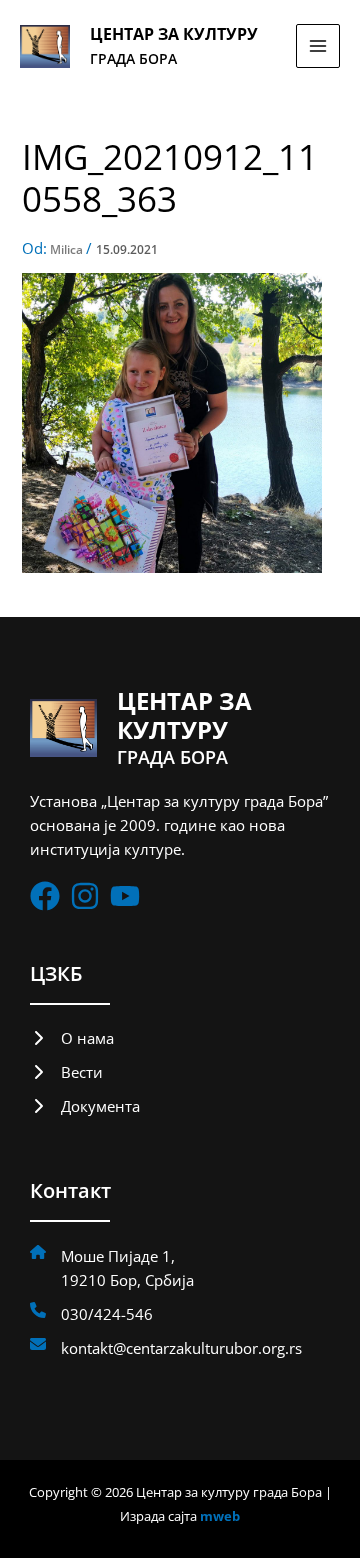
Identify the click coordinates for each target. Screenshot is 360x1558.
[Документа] (85, 1106)
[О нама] (72, 1038)
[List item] (45, 896)
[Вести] (66, 1072)
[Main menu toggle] (318, 46)
